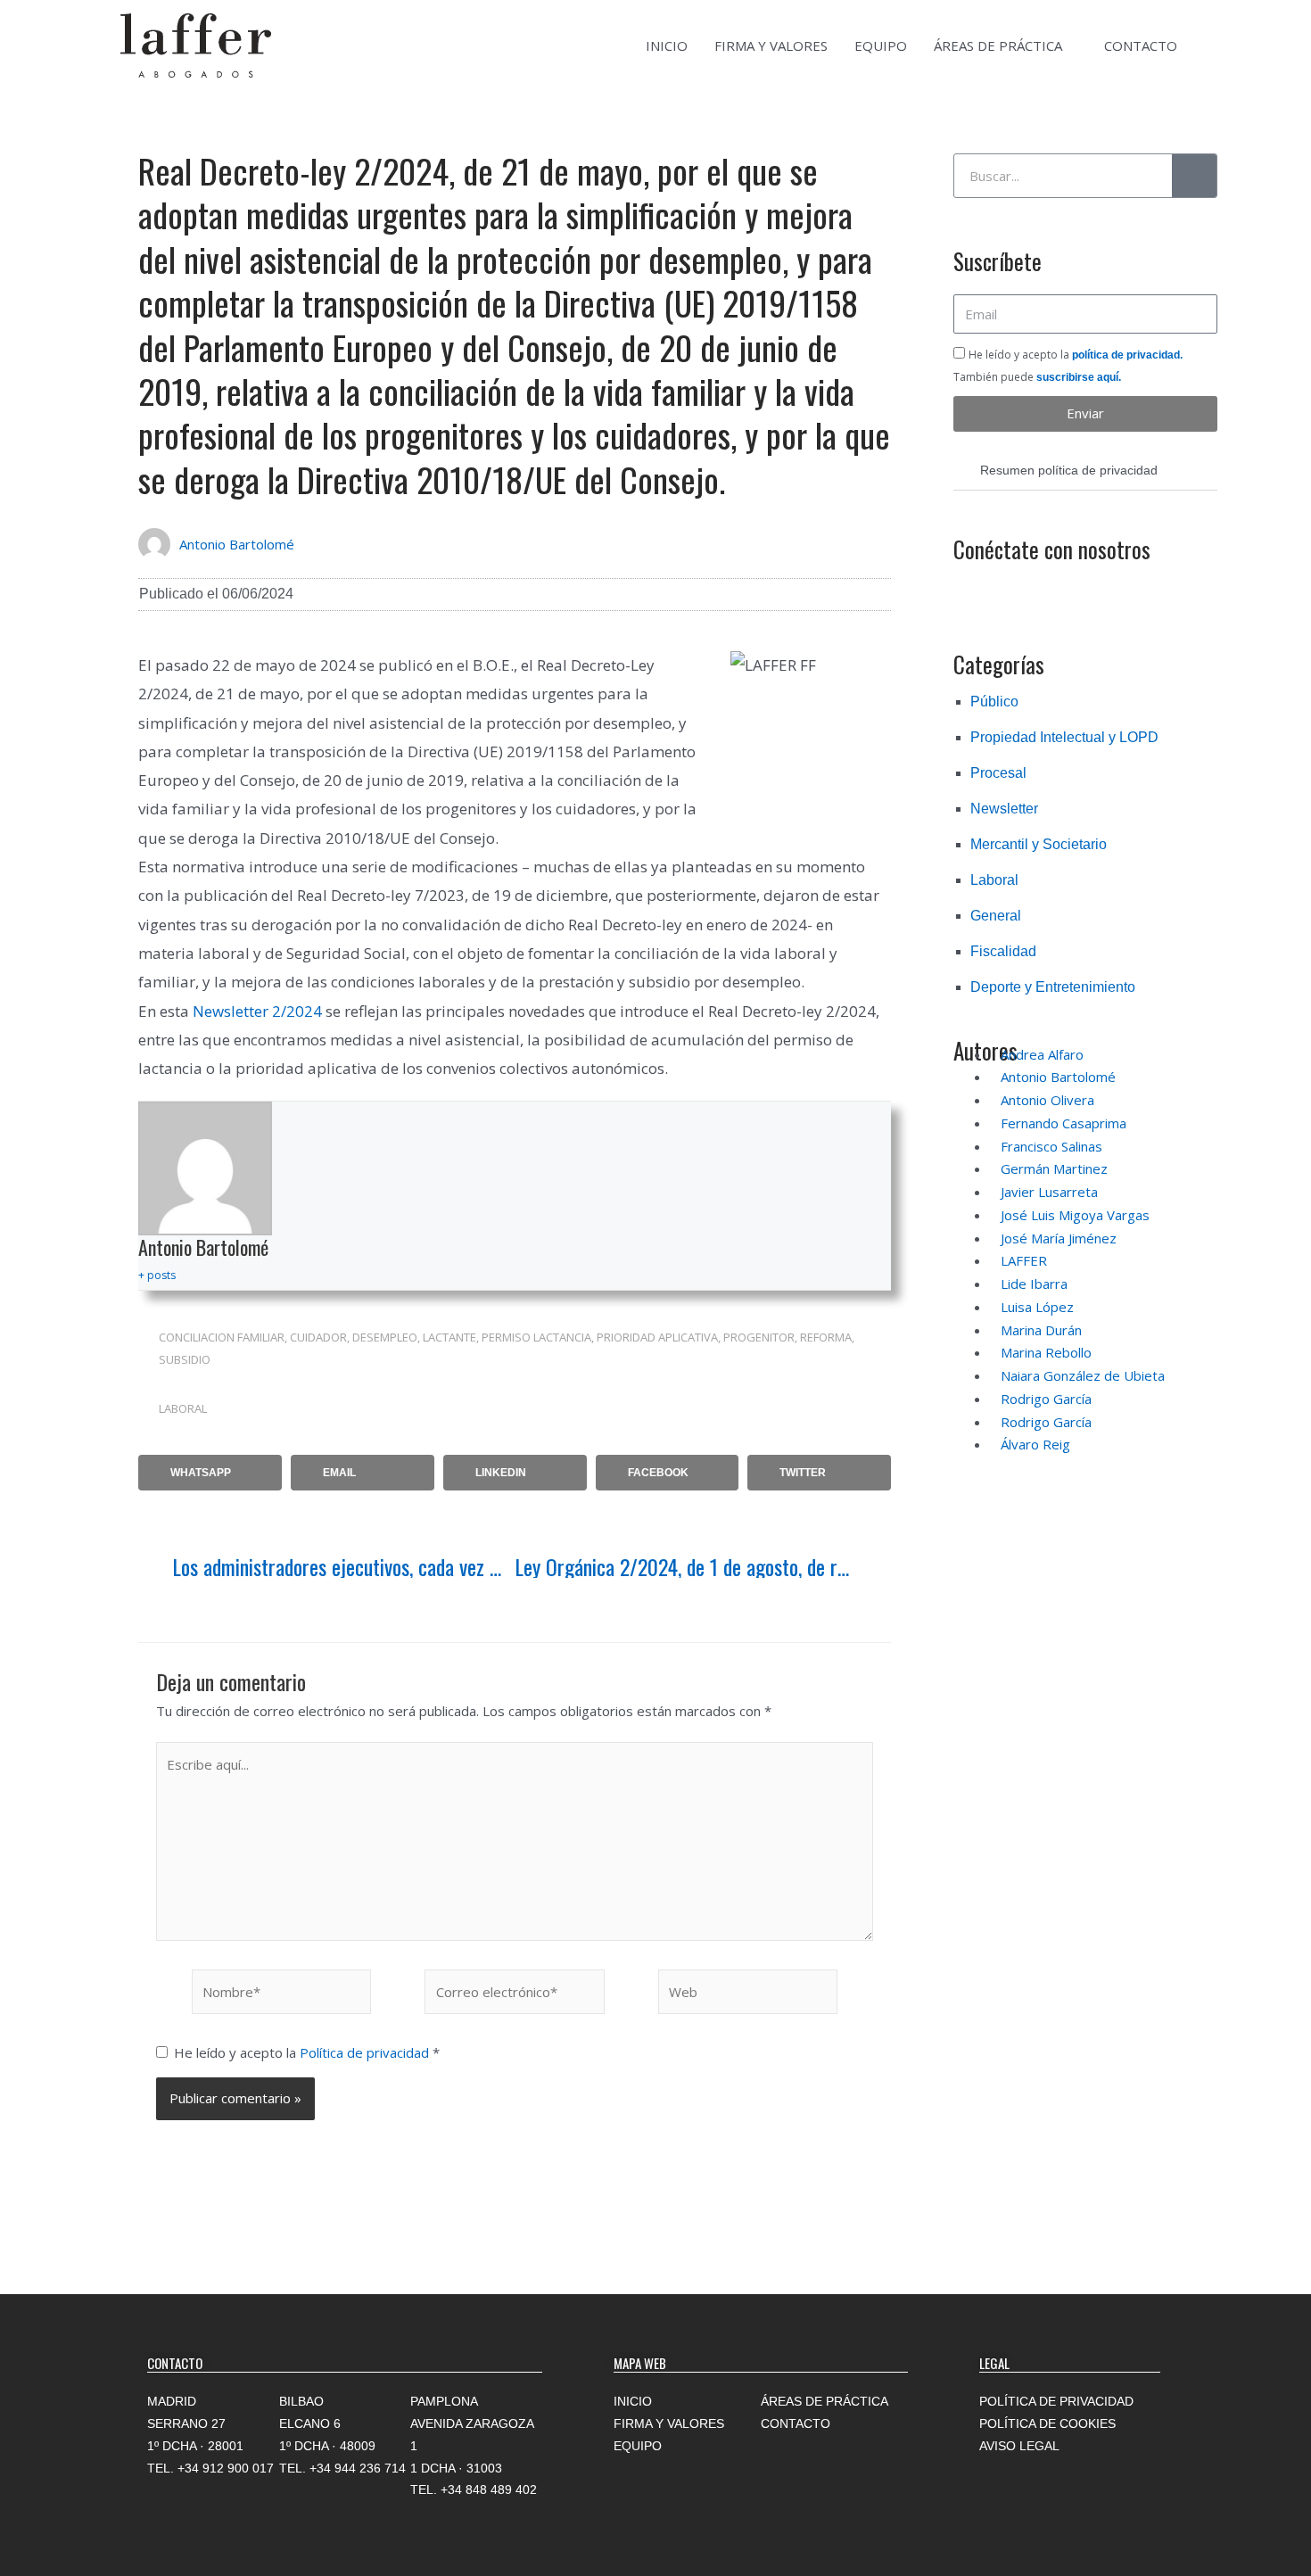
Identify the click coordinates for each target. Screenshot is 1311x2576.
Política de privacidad (366, 2052)
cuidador (318, 1337)
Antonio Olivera (1047, 1100)
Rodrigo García (1046, 1399)
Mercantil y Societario (1039, 844)
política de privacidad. (1127, 355)
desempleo (385, 1337)
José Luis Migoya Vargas (1075, 1215)
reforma (826, 1337)
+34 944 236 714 (358, 2468)
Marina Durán (1041, 1330)
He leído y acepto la (307, 2052)
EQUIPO (881, 45)
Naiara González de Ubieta (1083, 1375)
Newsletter (1004, 809)
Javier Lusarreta (1049, 1192)
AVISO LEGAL (1019, 2446)
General (996, 916)
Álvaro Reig (1035, 1444)
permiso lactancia (536, 1337)
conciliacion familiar (222, 1337)
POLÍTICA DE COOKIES (1047, 2423)
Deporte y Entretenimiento (1053, 987)
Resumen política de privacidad (1069, 470)
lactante (449, 1337)
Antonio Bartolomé (237, 544)
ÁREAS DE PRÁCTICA (998, 45)
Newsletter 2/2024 (257, 1011)
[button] (210, 1473)
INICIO (667, 45)
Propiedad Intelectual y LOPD (1064, 737)
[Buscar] (1194, 176)
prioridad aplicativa (657, 1337)
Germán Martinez (1054, 1168)
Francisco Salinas (1051, 1146)
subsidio (185, 1359)
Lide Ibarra (1034, 1284)
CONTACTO (1141, 45)
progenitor (759, 1337)
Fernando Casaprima (1064, 1123)
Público (994, 702)
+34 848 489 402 (489, 2489)
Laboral (183, 1408)
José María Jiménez (1059, 1238)
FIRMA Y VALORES (771, 45)
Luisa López (1037, 1307)
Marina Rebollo (1046, 1352)
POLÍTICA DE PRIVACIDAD (1056, 2401)
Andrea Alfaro (1042, 1054)
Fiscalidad (1003, 951)
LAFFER (1024, 1260)
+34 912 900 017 (226, 2468)
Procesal (998, 773)
